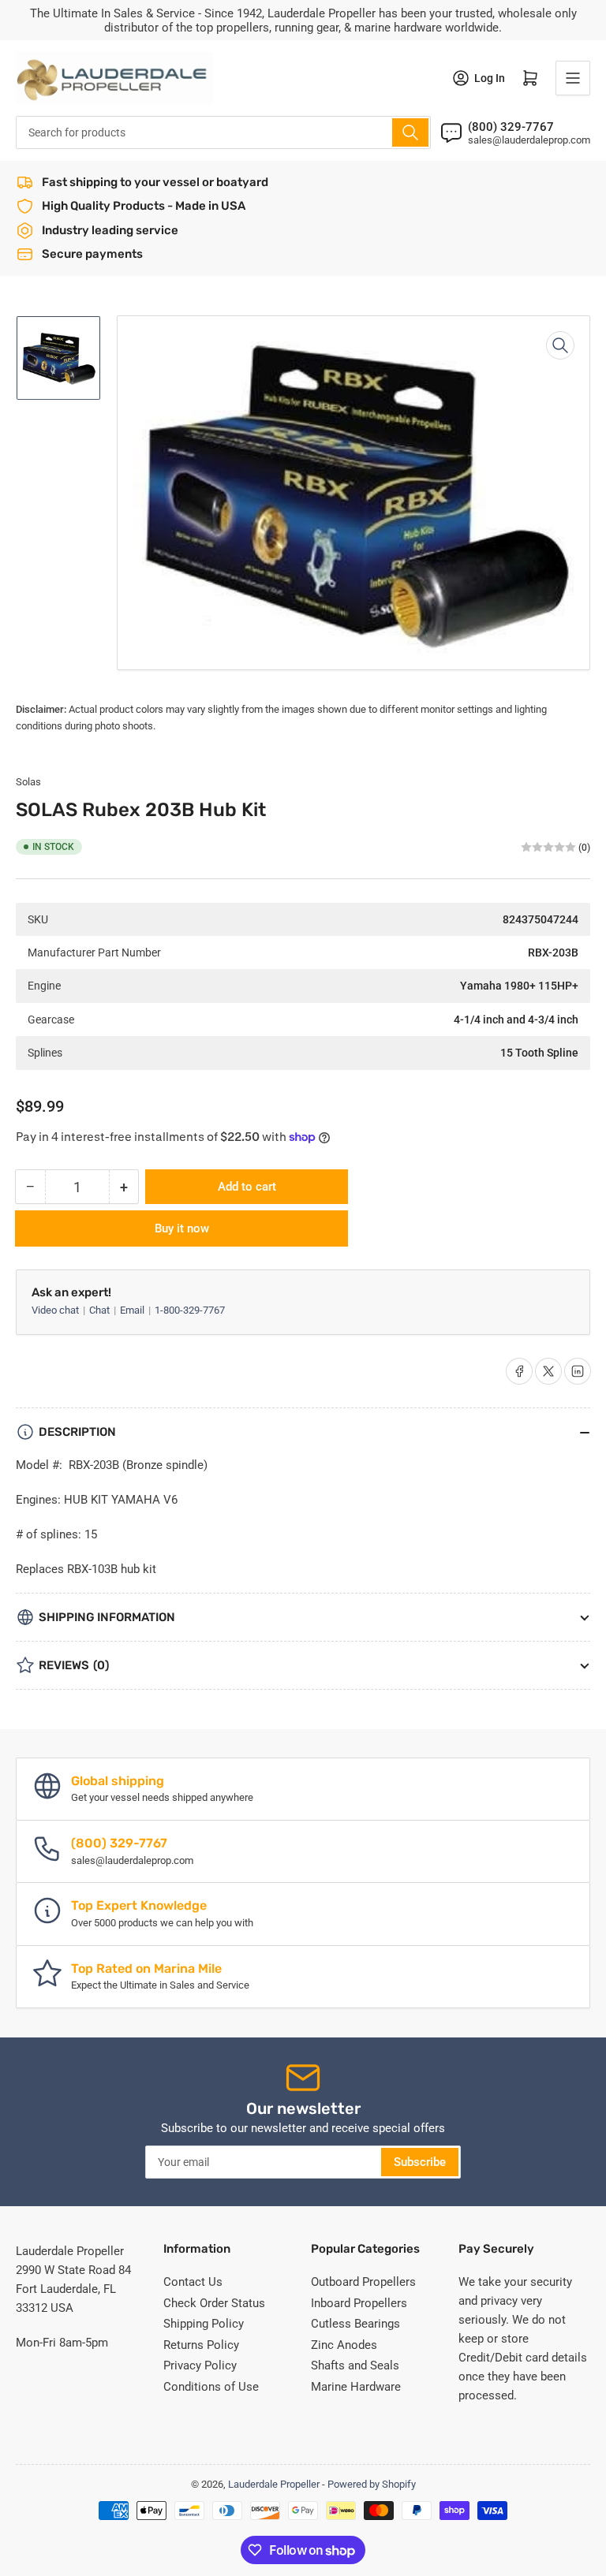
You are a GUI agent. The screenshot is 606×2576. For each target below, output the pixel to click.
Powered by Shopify (372, 2484)
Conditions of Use (211, 2387)
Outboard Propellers (363, 2282)
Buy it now (182, 1228)
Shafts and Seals (355, 2365)
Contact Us (193, 2282)
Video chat (56, 1310)
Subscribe (420, 2162)
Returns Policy (201, 2345)
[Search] (410, 132)
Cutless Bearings (355, 2324)
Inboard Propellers (359, 2303)
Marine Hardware (356, 2387)
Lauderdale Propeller (274, 2484)
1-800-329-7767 (190, 1310)
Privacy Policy (200, 2365)
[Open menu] (573, 78)
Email (133, 1310)
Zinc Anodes (344, 2345)
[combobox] (223, 132)
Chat (101, 1310)
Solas (28, 782)
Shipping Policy (204, 2324)
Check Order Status (214, 2303)
